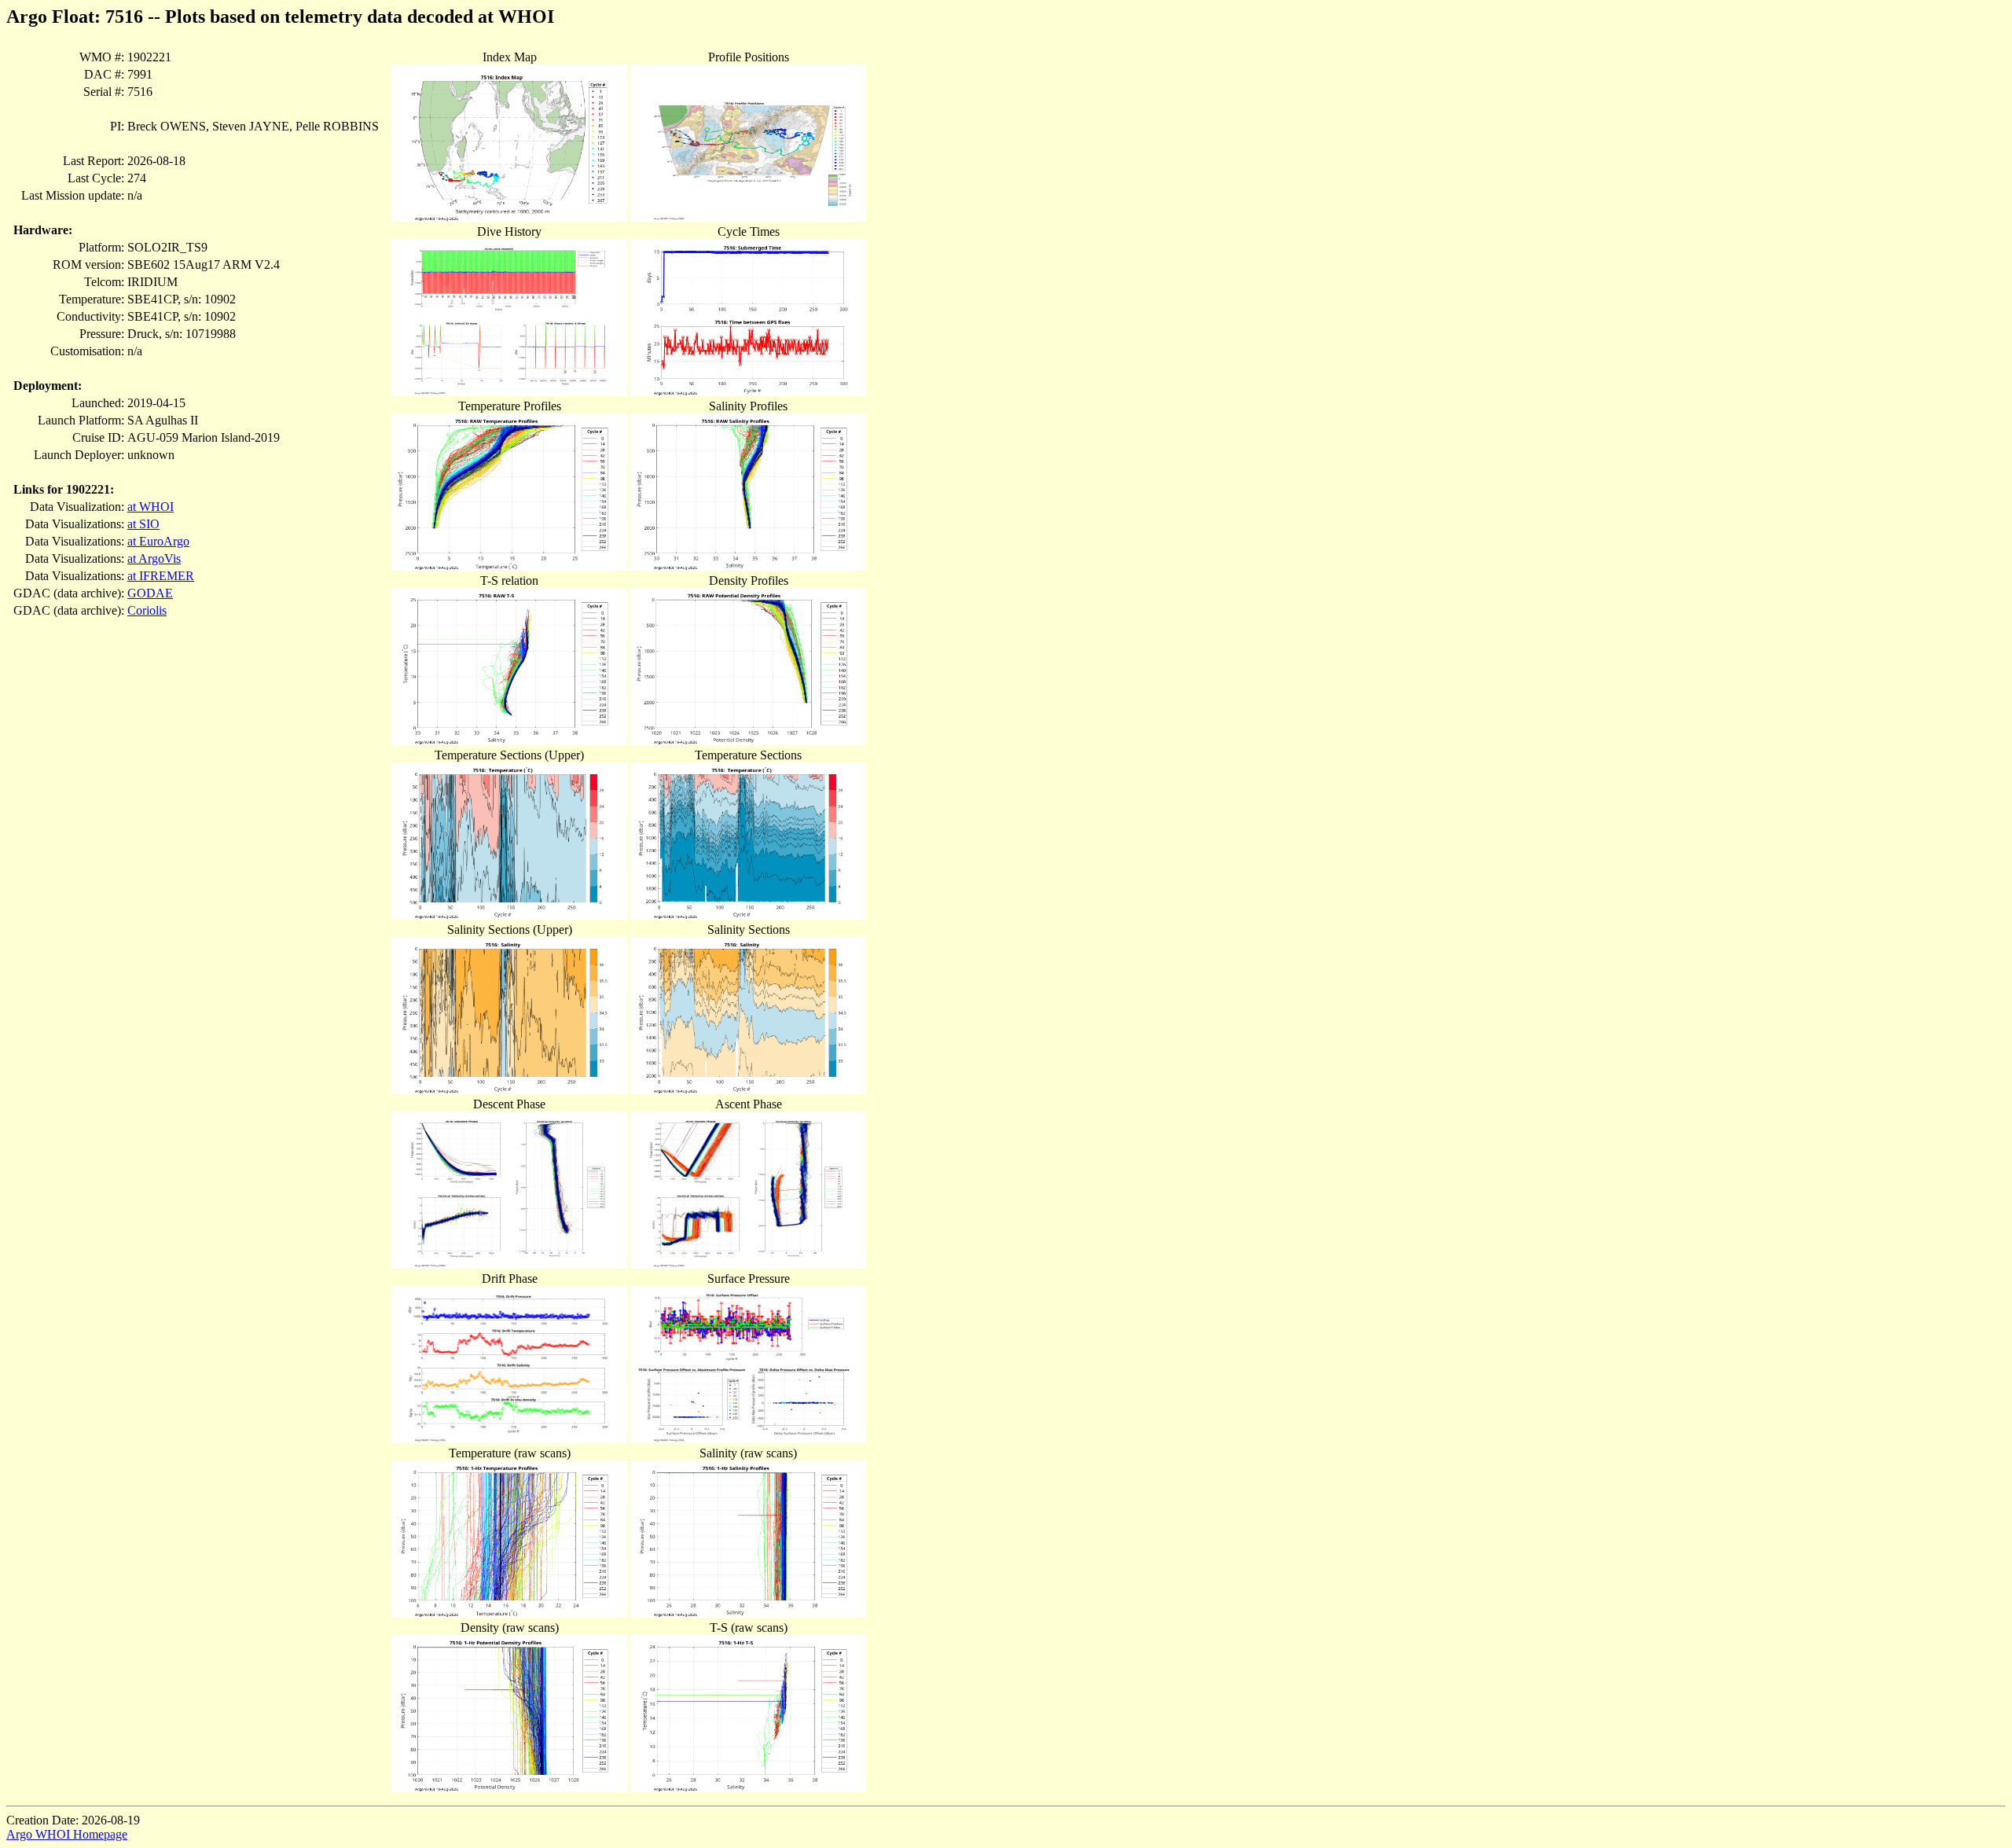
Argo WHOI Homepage (67, 1834)
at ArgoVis (154, 558)
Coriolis (147, 610)
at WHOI (151, 507)
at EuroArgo (158, 541)
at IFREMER (161, 576)
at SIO (143, 524)
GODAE (150, 593)
